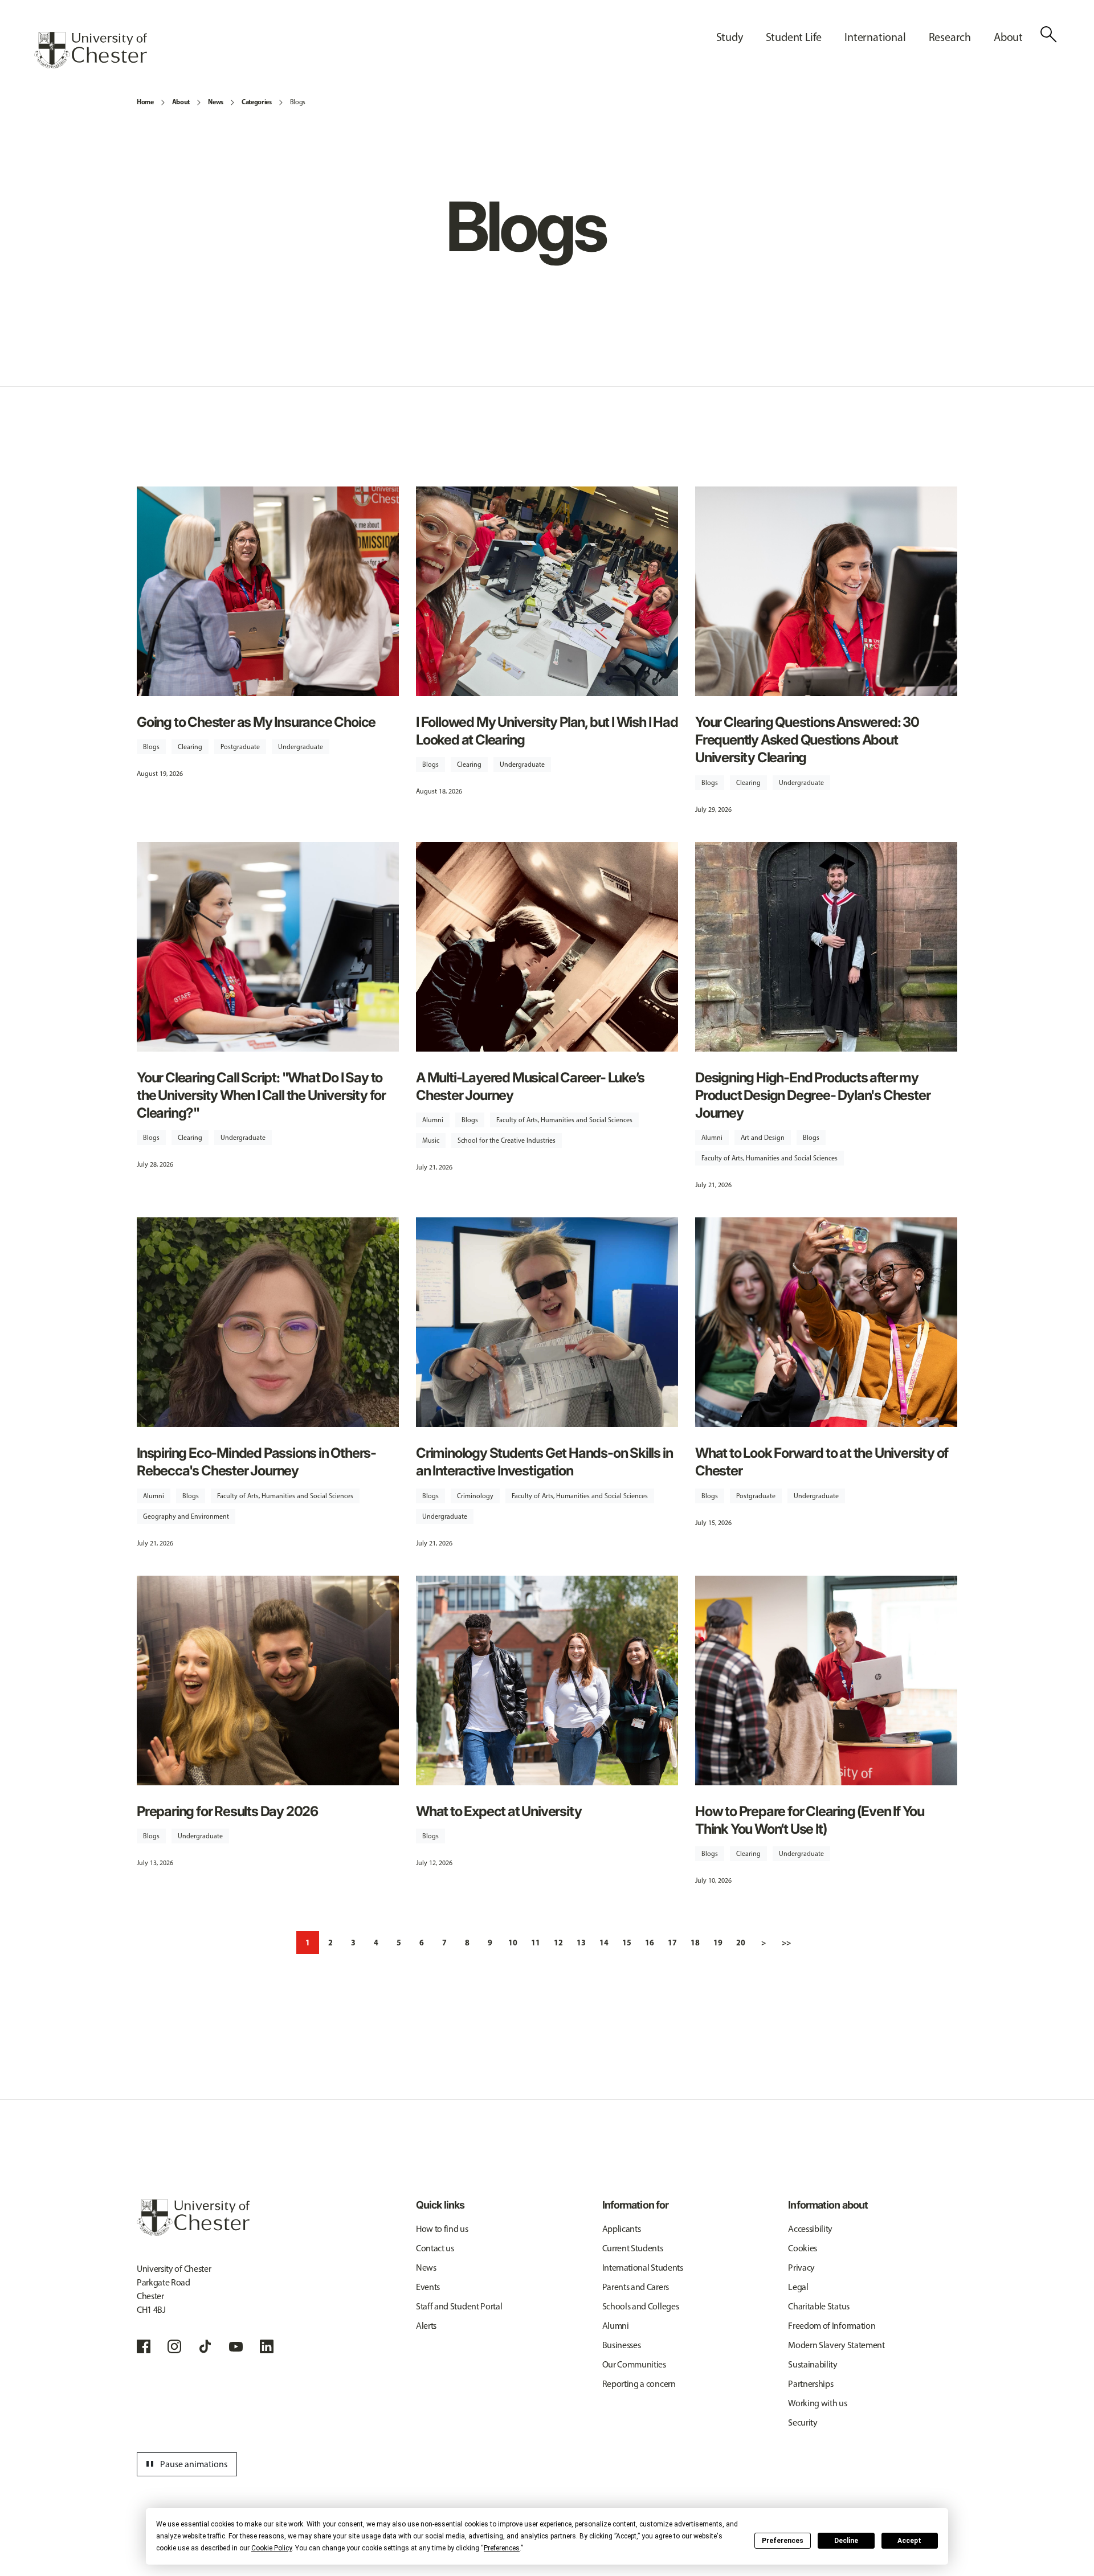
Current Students (633, 2248)
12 (558, 1943)
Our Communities (634, 2364)
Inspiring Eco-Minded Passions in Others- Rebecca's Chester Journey (256, 1462)
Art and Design (763, 1138)
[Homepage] (91, 50)
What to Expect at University (499, 1811)
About (181, 102)
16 (650, 1943)
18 (695, 1943)
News (216, 102)
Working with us (817, 2403)
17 (672, 1943)
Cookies (803, 2248)
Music (431, 1140)
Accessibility (810, 2229)
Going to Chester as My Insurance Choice (256, 722)
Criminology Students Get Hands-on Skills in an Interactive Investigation (544, 1462)
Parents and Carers (636, 2287)
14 (604, 1943)
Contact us (435, 2248)
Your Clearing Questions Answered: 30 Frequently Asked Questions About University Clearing (807, 740)
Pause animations (185, 2464)
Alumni (433, 1120)
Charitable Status (819, 2306)
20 (741, 1943)
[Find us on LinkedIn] (267, 2346)
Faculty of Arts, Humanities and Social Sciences (564, 1120)
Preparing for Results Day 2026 (227, 1811)
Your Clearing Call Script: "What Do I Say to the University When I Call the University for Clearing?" (261, 1095)
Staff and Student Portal (459, 2306)
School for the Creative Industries (507, 1140)
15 (627, 1943)
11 (536, 1943)
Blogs (298, 102)
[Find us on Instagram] (174, 2346)
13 (581, 1943)
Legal (798, 2287)
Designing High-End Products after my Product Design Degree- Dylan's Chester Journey (813, 1095)
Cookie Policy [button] (272, 2548)
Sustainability (813, 2364)
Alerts (426, 2326)
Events (428, 2287)
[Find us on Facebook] (144, 2346)
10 (513, 1943)
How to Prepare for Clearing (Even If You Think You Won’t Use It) (810, 1820)
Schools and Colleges (641, 2306)
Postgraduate (240, 747)
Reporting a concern (639, 2384)
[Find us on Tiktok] (205, 2346)
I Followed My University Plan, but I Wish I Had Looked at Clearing (547, 731)
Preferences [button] (502, 2548)
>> (786, 1943)
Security (803, 2422)
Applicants (622, 2229)
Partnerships (811, 2384)
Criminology (475, 1496)
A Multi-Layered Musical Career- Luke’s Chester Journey (530, 1086)
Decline (846, 2541)
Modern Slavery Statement (836, 2345)
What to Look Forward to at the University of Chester (822, 1462)
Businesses (622, 2345)
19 (718, 1943)
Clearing (190, 747)
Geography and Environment (186, 1516)
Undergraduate (301, 747)
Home (145, 102)
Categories (257, 102)
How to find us (442, 2229)
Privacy (801, 2268)
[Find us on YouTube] (236, 2346)
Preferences (783, 2541)
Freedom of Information (832, 2326)
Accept (909, 2541)
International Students (643, 2268)
